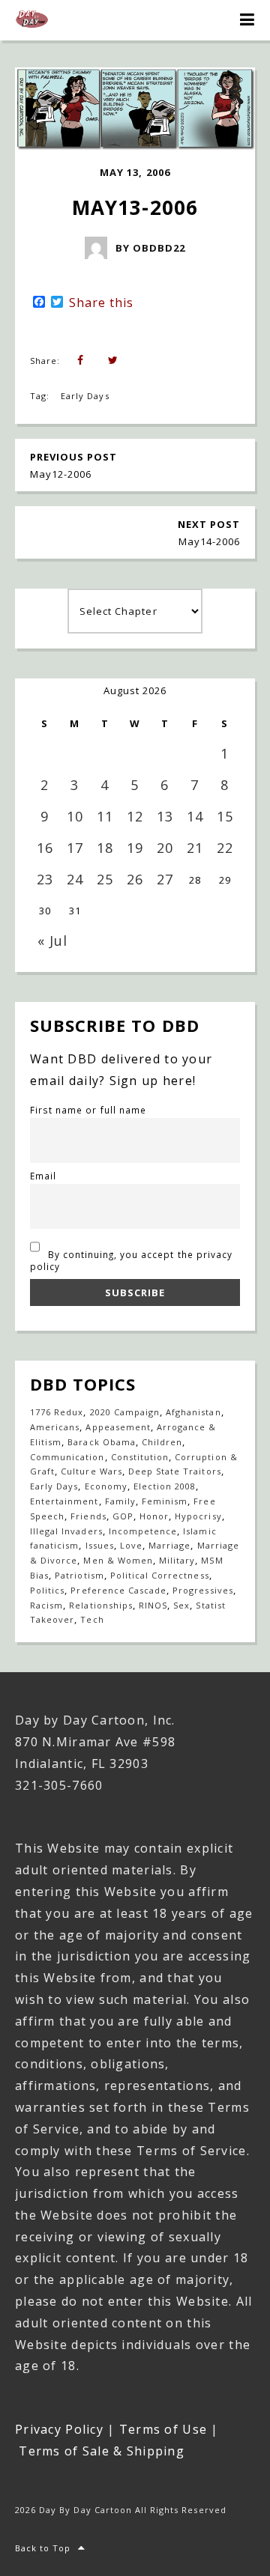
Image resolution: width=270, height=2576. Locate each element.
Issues (100, 1545)
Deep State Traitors (175, 1471)
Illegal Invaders (66, 1531)
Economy (106, 1486)
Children (162, 1442)
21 (195, 848)
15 (225, 816)
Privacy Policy (59, 2429)
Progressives (202, 1590)
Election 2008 (165, 1486)
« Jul (52, 941)
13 (165, 816)
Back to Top (43, 2548)
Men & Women (118, 1560)
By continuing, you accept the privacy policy (131, 1260)
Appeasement (118, 1427)
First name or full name (88, 1110)
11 (105, 816)
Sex (181, 1605)
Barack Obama (101, 1442)
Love (131, 1545)
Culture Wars (91, 1471)
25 (105, 879)
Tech (92, 1619)
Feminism (165, 1501)
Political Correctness (160, 1575)
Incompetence (143, 1531)
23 (45, 879)
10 (75, 816)
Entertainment (64, 1501)
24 (75, 879)
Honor (154, 1516)
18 (105, 848)
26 (135, 879)
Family (120, 1501)
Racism (46, 1605)
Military (177, 1560)
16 (45, 848)
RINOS (153, 1605)
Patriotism (79, 1575)
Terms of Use (163, 2429)
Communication (67, 1457)
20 (165, 848)
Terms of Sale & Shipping (102, 2451)
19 (135, 848)
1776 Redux (57, 1412)
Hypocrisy (198, 1516)
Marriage (169, 1545)
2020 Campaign (125, 1412)
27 (165, 879)
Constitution (140, 1457)
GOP (123, 1516)
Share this (101, 303)
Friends (88, 1516)
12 (135, 816)
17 (75, 848)
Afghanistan (193, 1412)
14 (195, 816)
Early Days (85, 396)
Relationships (101, 1605)
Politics (47, 1590)
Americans (55, 1427)
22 (225, 848)
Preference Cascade (118, 1590)
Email (43, 1176)
